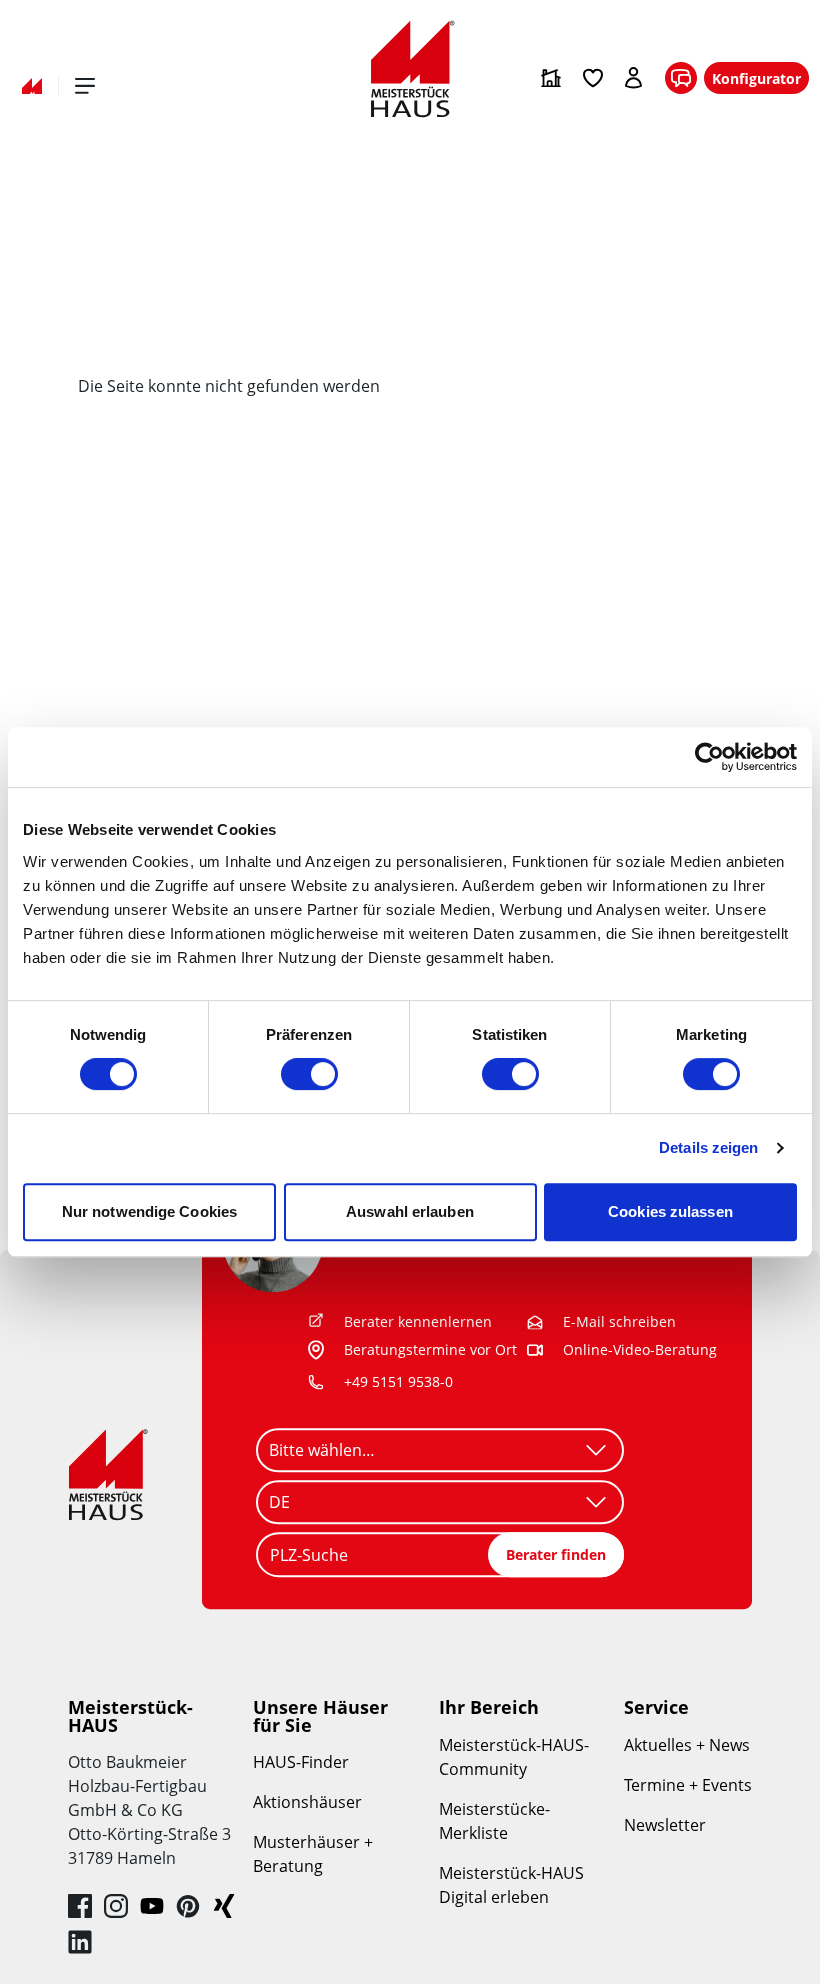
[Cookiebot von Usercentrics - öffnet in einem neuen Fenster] (709, 757)
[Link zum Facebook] (80, 1906)
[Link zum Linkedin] (80, 1942)
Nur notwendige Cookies (149, 1211)
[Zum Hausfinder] (551, 78)
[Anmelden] (635, 78)
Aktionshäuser (307, 1802)
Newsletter (665, 1825)
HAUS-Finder (301, 1762)
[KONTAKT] (681, 78)
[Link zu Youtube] (152, 1906)
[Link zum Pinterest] (188, 1906)
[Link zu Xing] (224, 1906)
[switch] (309, 1074)
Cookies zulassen (670, 1211)
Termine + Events (688, 1785)
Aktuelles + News (687, 1745)
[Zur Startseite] (32, 86)
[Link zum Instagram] (116, 1906)
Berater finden (556, 1554)
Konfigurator (756, 78)
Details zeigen (708, 1147)
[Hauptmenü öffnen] (85, 86)
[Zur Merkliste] (593, 78)
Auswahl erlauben (410, 1211)
